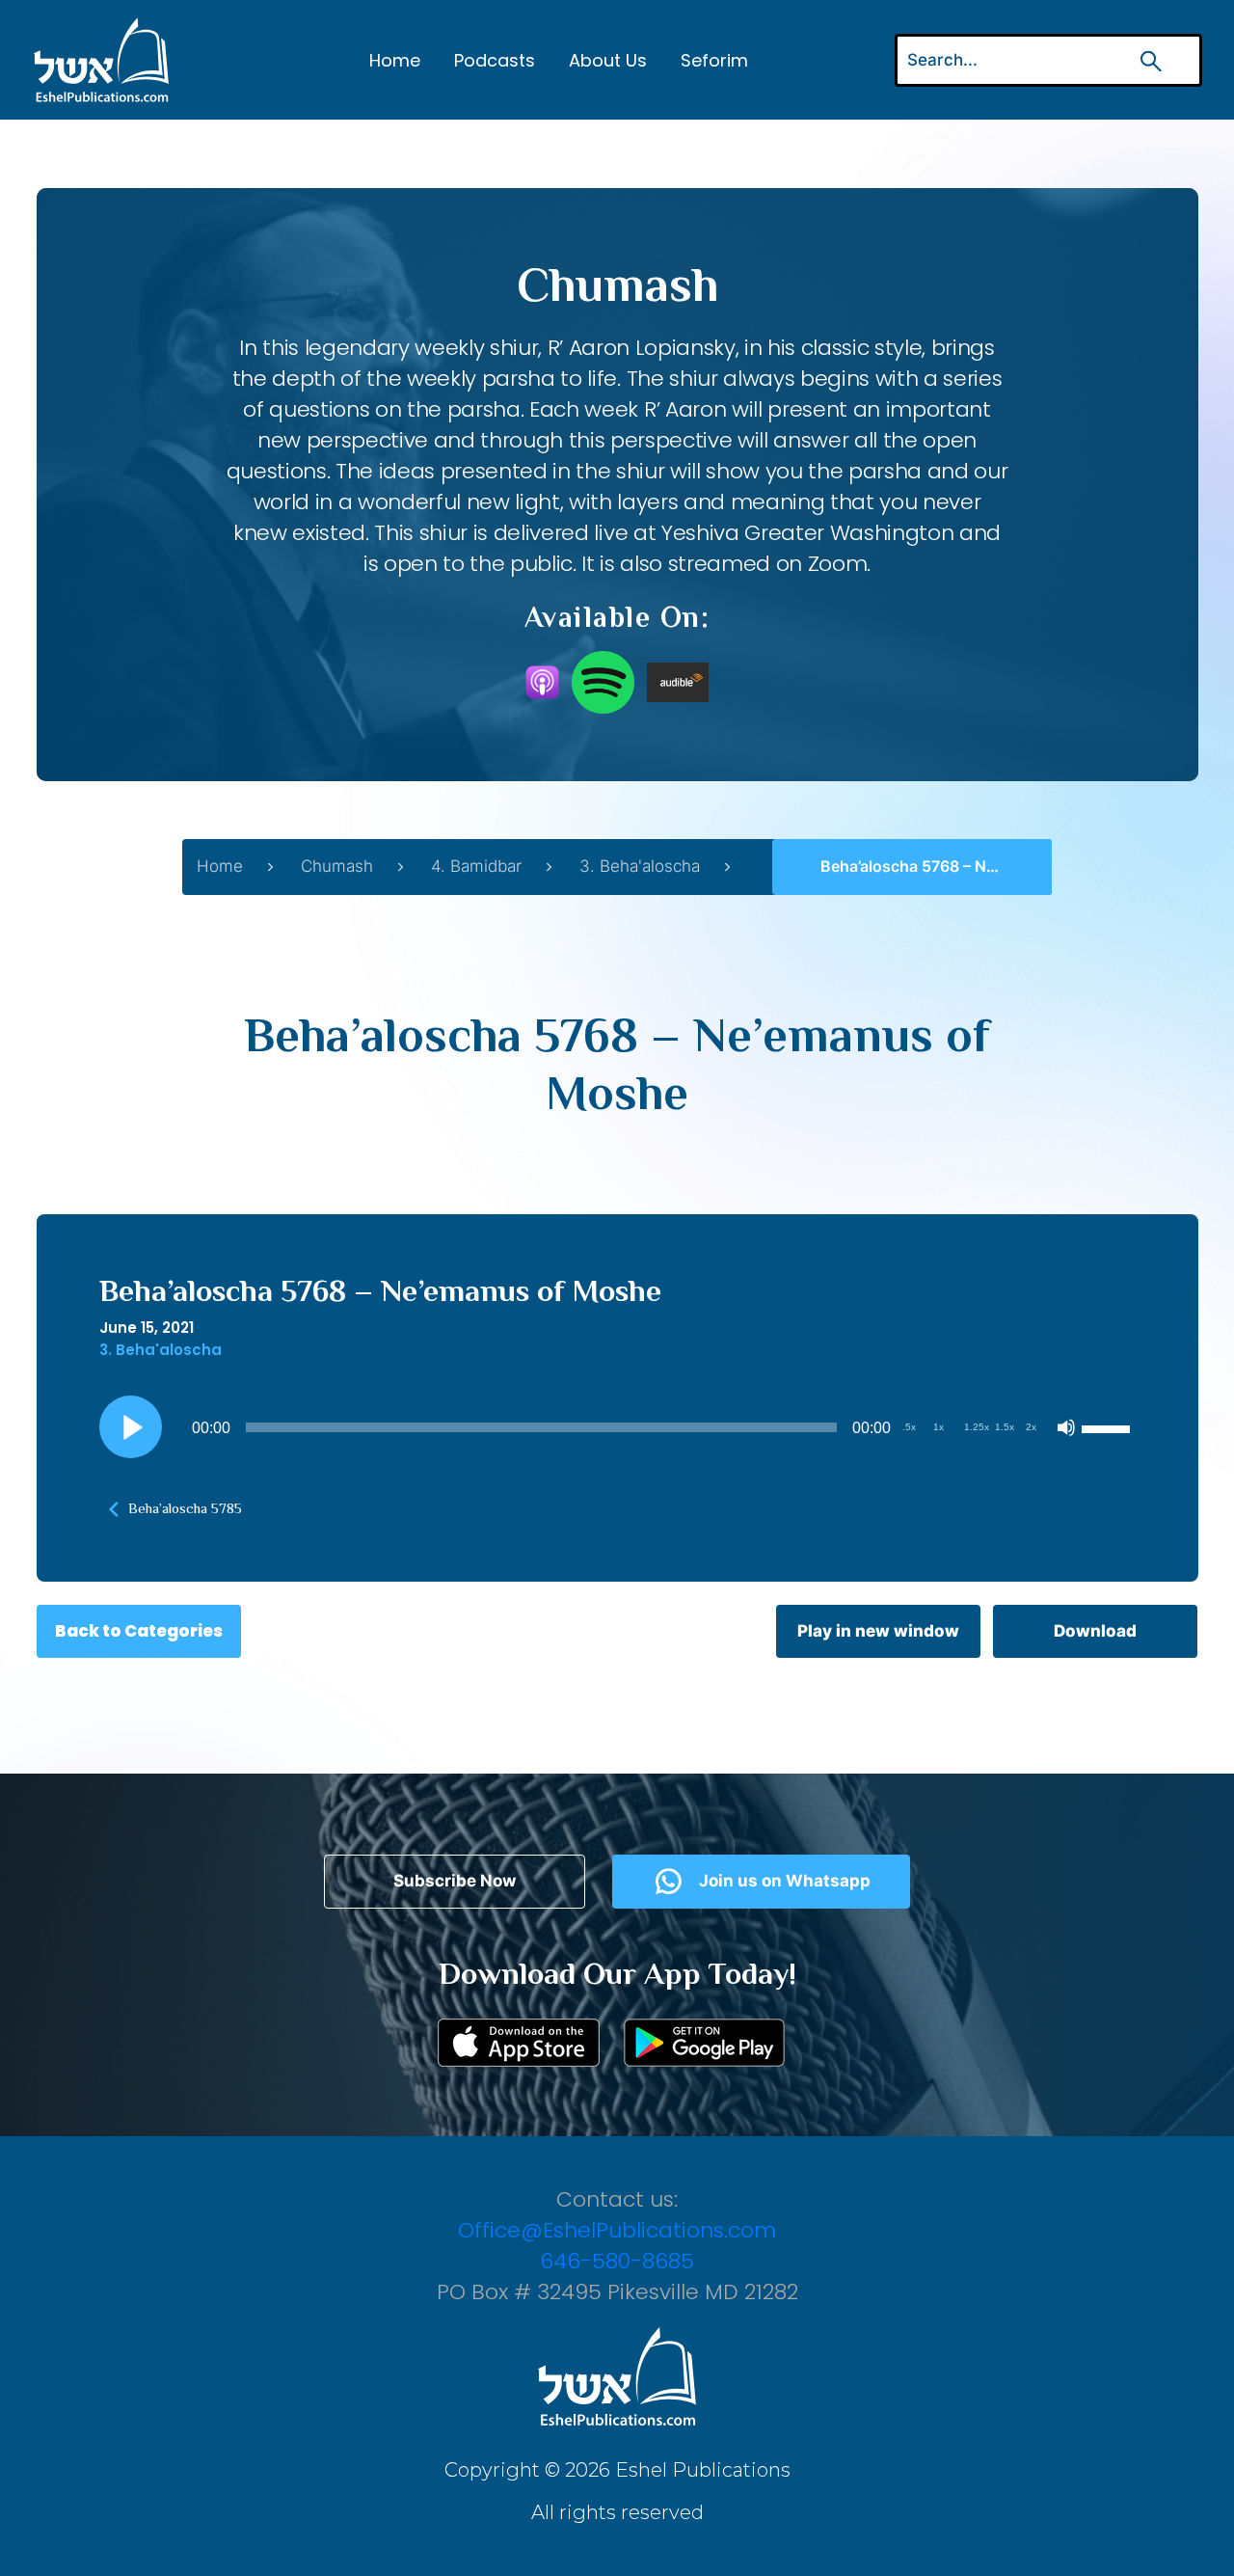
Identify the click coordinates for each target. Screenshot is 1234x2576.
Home (395, 60)
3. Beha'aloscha (640, 866)
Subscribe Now (455, 1881)
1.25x (977, 1427)
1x (939, 1427)
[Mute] (1066, 1427)
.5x (909, 1427)
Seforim (714, 60)
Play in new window (878, 1631)
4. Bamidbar (476, 866)
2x (1031, 1427)
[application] (617, 1427)
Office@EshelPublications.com (617, 2230)
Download (1095, 1631)
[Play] (130, 1427)
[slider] (1109, 1427)
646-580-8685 (617, 2261)
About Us (608, 60)
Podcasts (495, 60)
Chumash (337, 866)
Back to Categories (139, 1631)
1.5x (1005, 1427)
